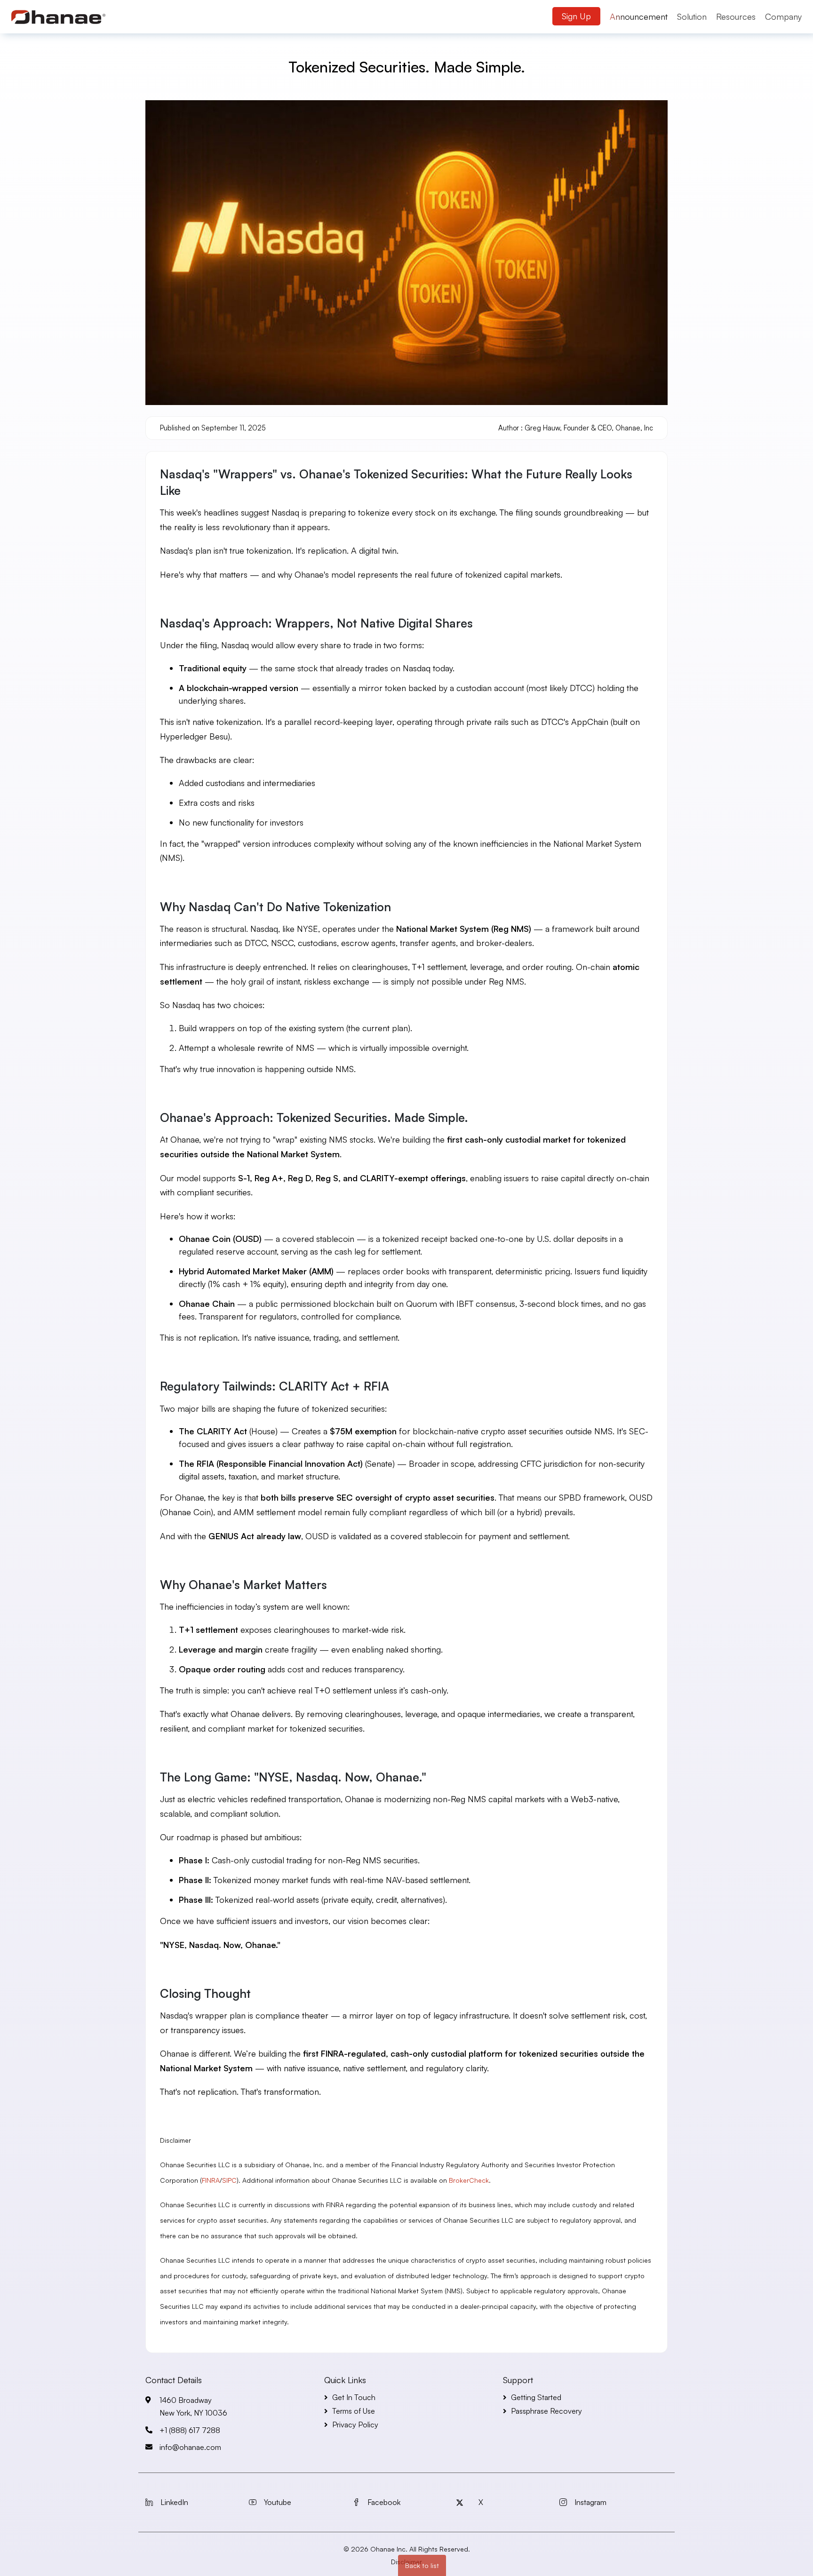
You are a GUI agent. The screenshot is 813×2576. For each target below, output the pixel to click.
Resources (736, 16)
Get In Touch (354, 2397)
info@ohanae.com (190, 2447)
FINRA (211, 2180)
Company (783, 16)
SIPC (229, 2180)
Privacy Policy (355, 2425)
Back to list (422, 2565)
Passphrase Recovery (546, 2411)
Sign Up (576, 16)
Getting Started (536, 2397)
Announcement (639, 16)
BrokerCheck (469, 2180)
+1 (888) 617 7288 (190, 2430)
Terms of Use (354, 2411)
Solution (692, 16)
